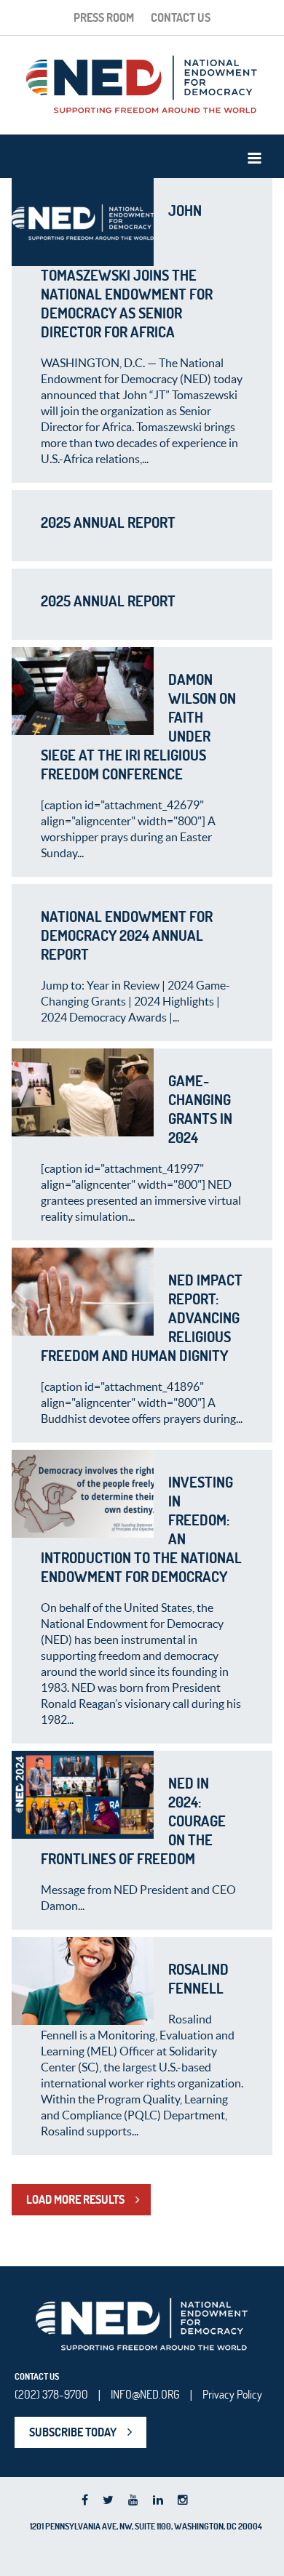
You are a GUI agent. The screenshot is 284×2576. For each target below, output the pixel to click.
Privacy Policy (232, 2394)
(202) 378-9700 (51, 2394)
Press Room (104, 17)
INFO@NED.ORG (145, 2394)
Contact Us (181, 17)
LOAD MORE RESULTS (75, 2199)
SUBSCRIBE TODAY (73, 2432)
